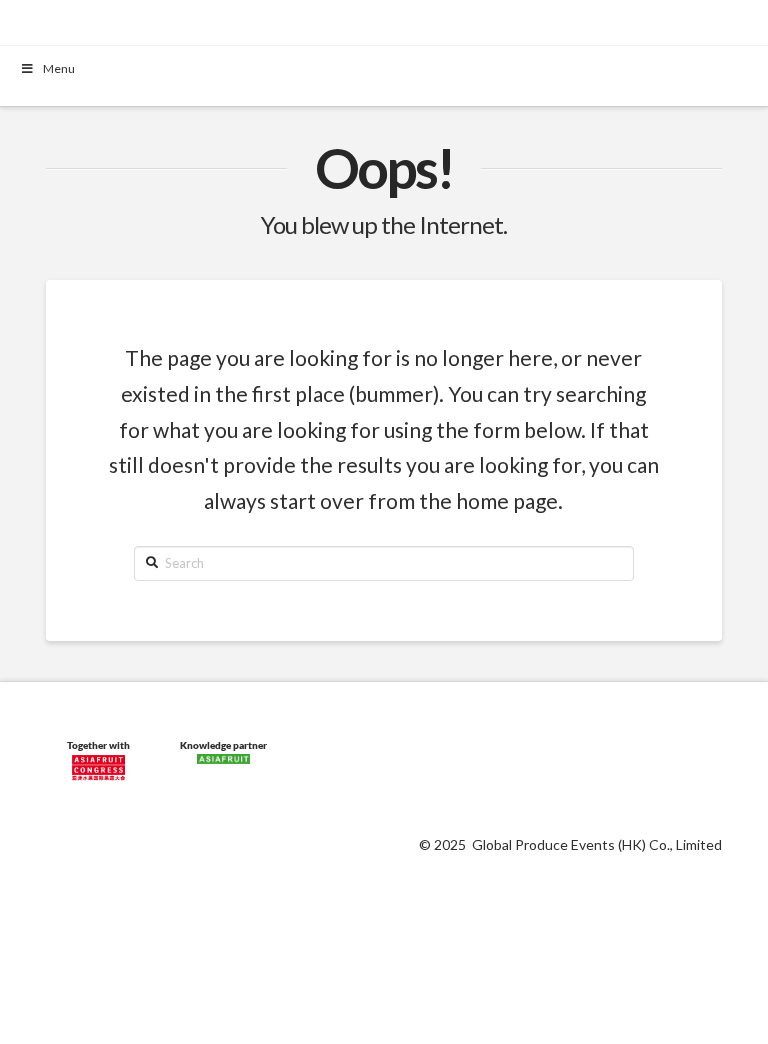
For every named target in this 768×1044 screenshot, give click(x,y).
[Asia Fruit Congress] (98, 764)
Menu (59, 68)
